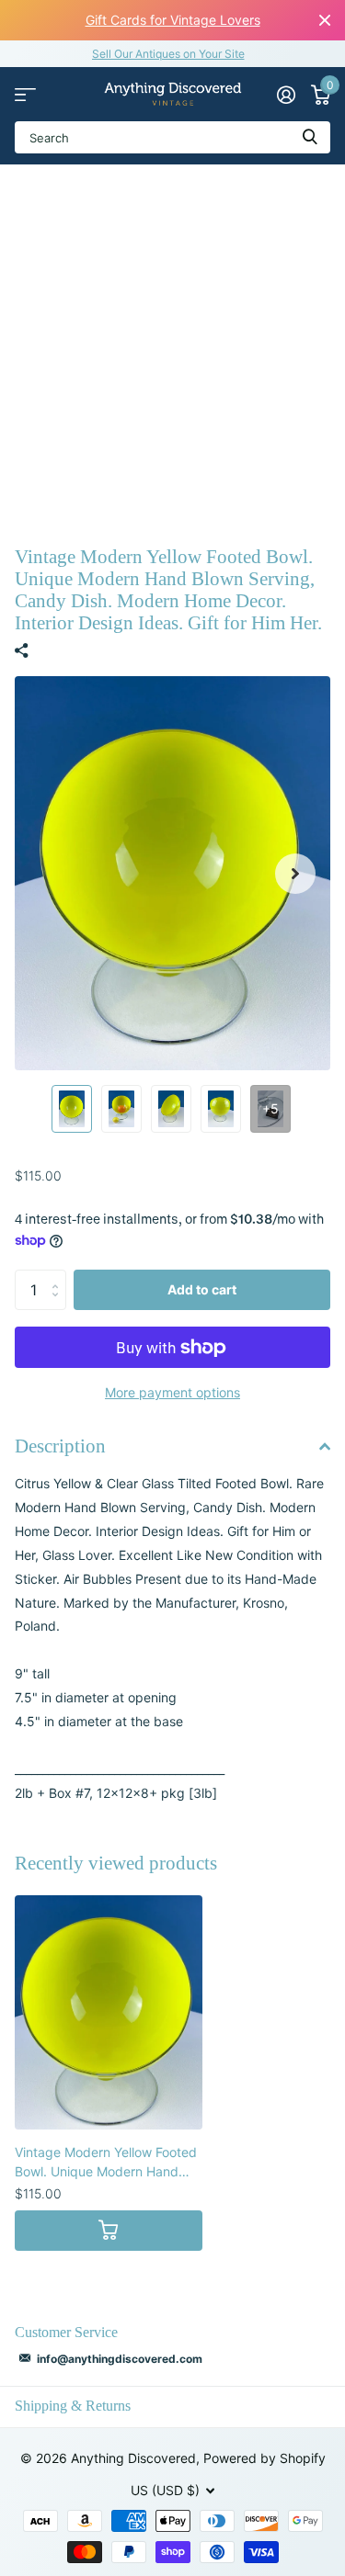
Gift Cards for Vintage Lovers (173, 20)
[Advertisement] (172, 346)
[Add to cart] (109, 2231)
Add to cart (202, 1289)
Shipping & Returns (73, 2406)
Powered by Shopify (264, 2458)
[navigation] (72, 1109)
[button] (295, 873)
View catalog (25, 94)
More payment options (172, 1392)
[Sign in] (286, 95)
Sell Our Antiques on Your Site (168, 54)
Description (60, 1446)
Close (325, 20)
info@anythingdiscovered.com (120, 2359)
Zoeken (310, 137)
